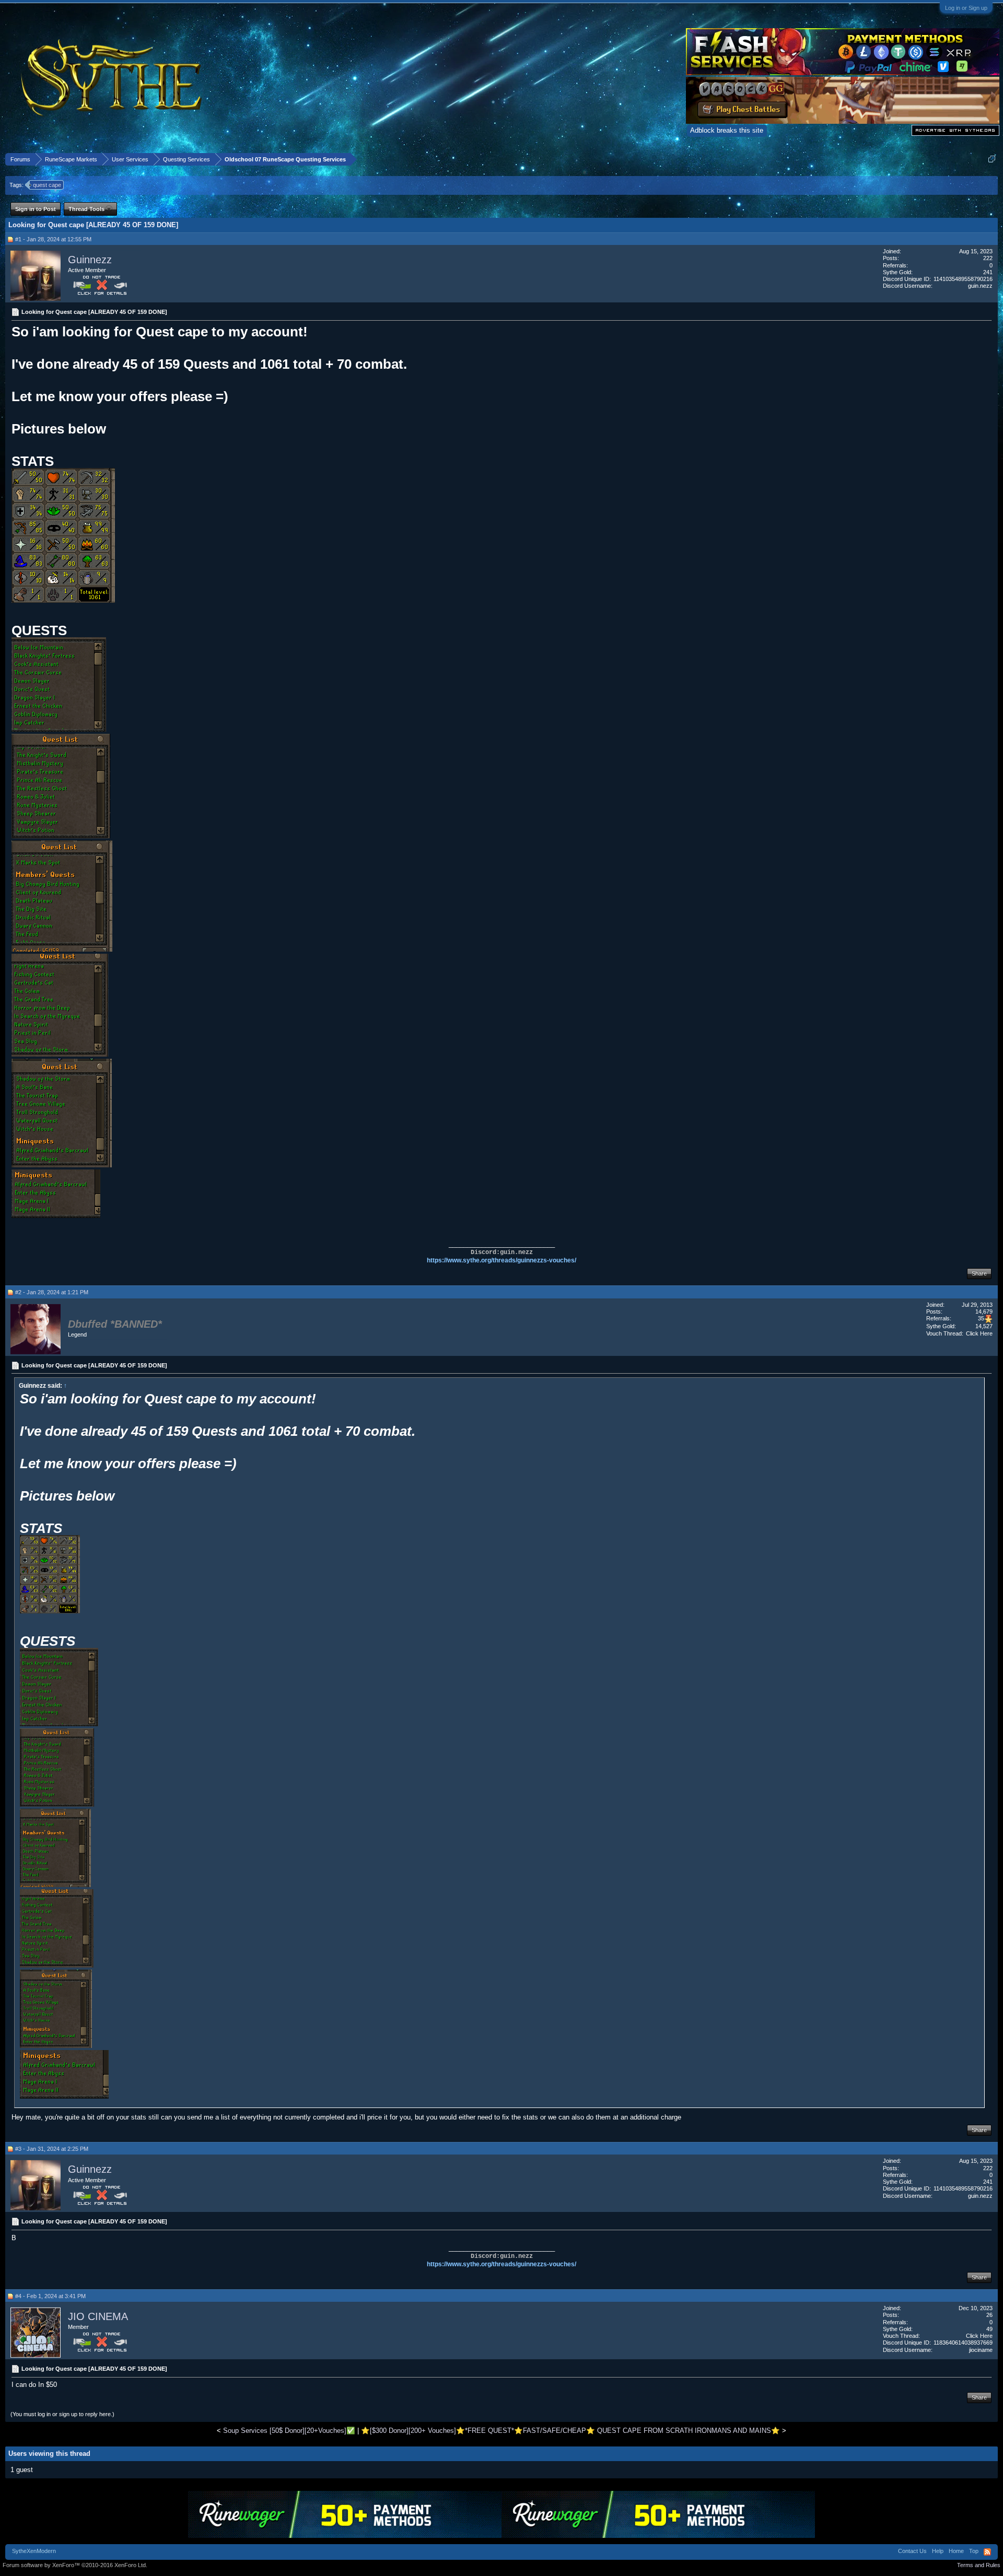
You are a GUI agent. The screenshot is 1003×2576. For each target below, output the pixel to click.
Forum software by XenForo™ (75, 2565)
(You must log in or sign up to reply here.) (62, 2414)
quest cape (47, 185)
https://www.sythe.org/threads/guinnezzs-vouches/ (501, 1260)
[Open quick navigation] (992, 159)
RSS (987, 2552)
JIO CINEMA (98, 2316)
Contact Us (912, 2551)
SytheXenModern (34, 2551)
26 (989, 2315)
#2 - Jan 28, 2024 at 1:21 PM (52, 1292)
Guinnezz (90, 260)
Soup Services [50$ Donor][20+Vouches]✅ (289, 2431)
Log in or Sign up (966, 8)
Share (979, 1273)
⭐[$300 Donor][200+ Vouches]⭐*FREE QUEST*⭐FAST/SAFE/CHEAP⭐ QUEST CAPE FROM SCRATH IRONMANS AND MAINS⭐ (570, 2431)
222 (988, 258)
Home (956, 2551)
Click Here (979, 1333)
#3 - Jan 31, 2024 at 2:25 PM (52, 2149)
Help (938, 2551)
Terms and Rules (979, 2565)
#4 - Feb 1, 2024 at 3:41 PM (50, 2296)
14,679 (984, 1312)
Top (974, 2551)
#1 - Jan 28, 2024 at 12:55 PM (53, 239)
